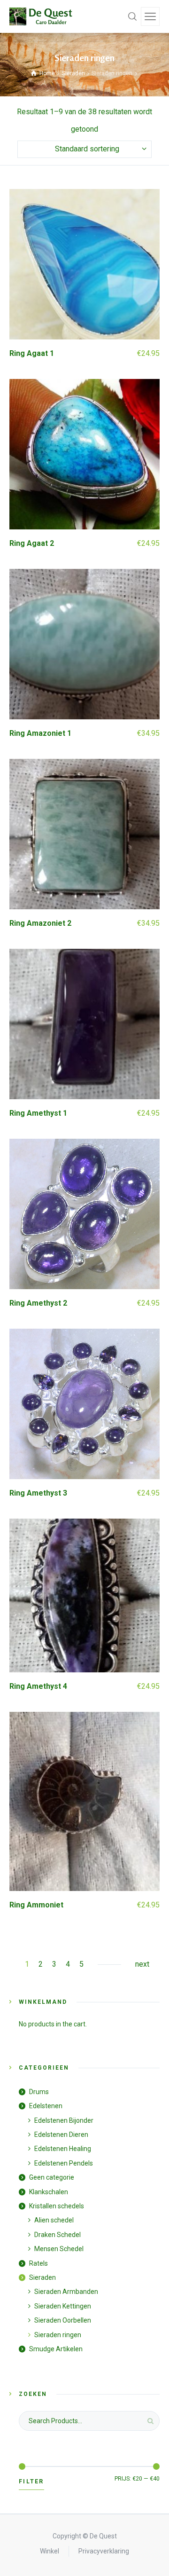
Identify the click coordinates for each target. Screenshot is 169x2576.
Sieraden (73, 73)
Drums (39, 2092)
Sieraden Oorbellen (63, 2320)
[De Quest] (42, 16)
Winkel (50, 2551)
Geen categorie (52, 2177)
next (142, 1964)
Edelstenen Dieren (61, 2135)
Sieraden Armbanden (66, 2292)
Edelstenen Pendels (64, 2163)
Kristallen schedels (57, 2206)
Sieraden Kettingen (63, 2306)
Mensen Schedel (59, 2249)
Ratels (38, 2263)
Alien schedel (54, 2220)
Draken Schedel (58, 2235)
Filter (31, 2481)
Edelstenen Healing (63, 2149)
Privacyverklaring (104, 2551)
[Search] (132, 16)
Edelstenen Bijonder (64, 2120)
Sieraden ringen (58, 2335)
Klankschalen (49, 2192)
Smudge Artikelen (56, 2349)
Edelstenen (46, 2106)
